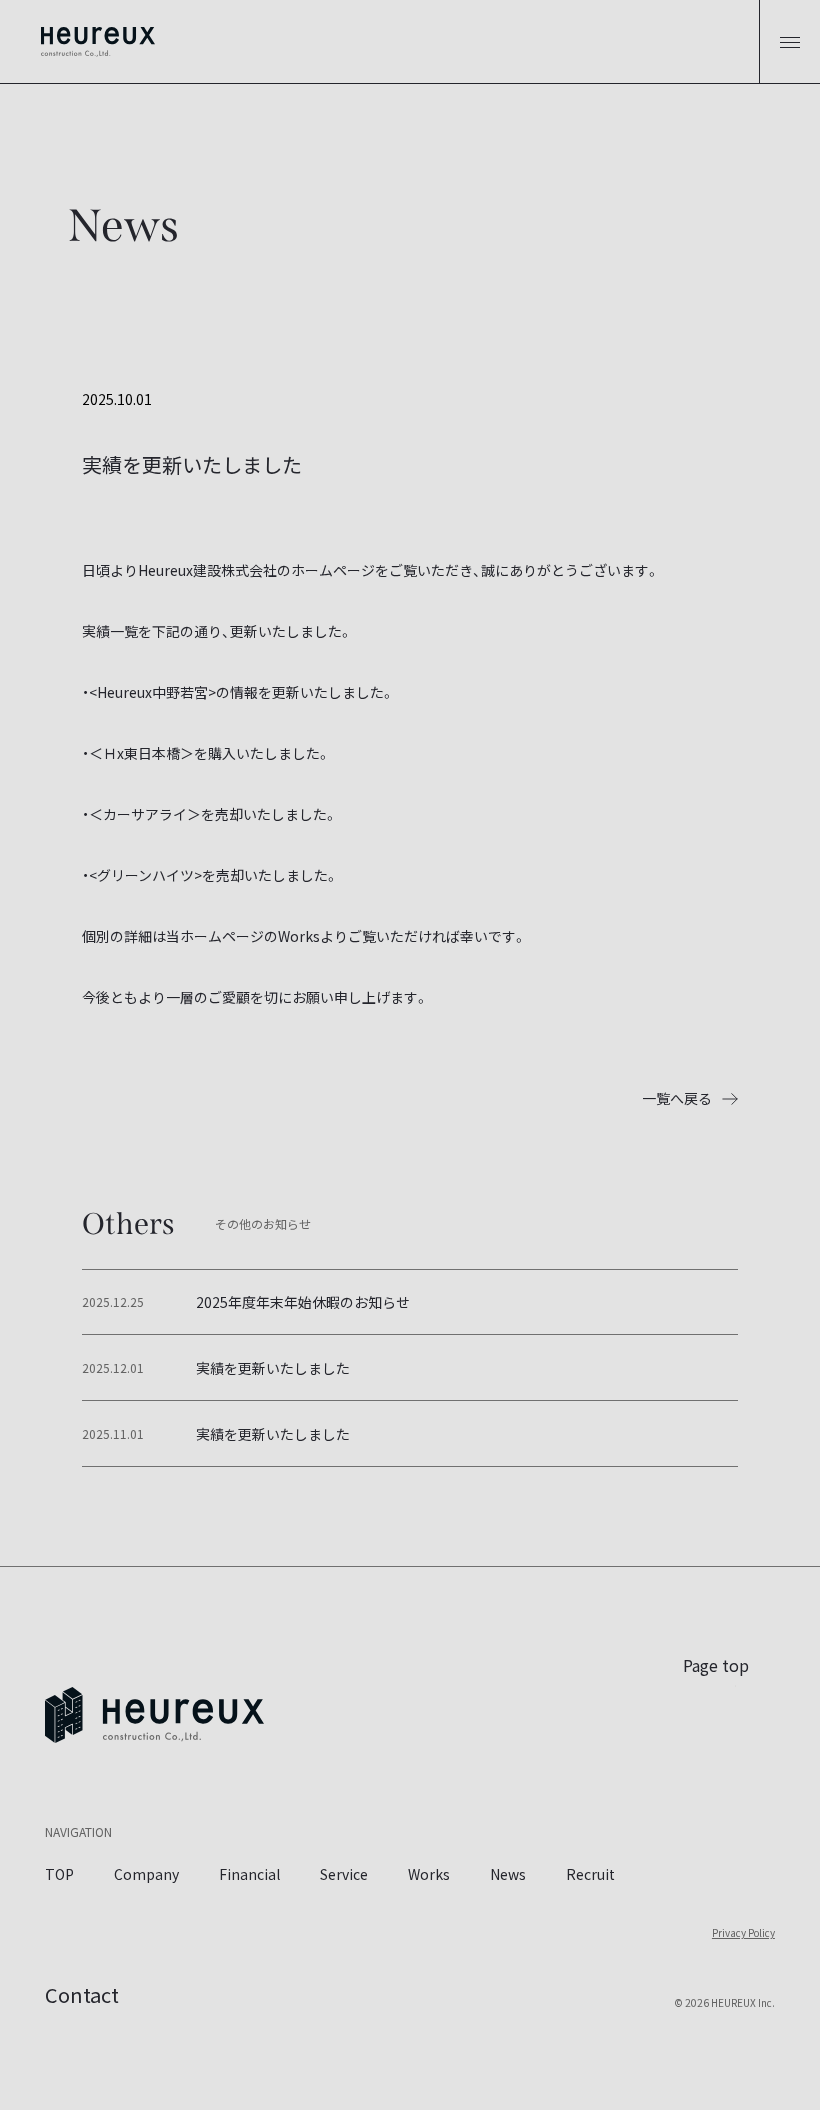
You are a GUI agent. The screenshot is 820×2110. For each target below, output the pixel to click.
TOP (59, 1874)
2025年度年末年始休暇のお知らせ (303, 1302)
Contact (82, 1994)
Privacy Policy (743, 1932)
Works (429, 1874)
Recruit (590, 1874)
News (508, 1874)
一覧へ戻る (677, 1098)
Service (344, 1874)
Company (146, 1874)
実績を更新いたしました (273, 1368)
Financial (249, 1874)
